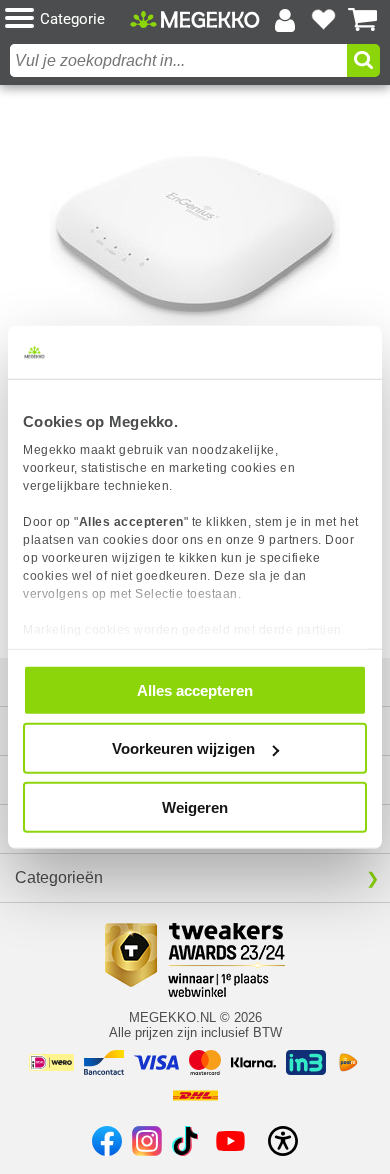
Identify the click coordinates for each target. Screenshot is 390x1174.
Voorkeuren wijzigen (183, 748)
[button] (67, 19)
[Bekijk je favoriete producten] (324, 20)
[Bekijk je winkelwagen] (363, 20)
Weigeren (195, 806)
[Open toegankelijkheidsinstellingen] (283, 1141)
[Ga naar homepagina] (195, 19)
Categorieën (59, 877)
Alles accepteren (195, 689)
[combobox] (178, 60)
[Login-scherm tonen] (285, 20)
